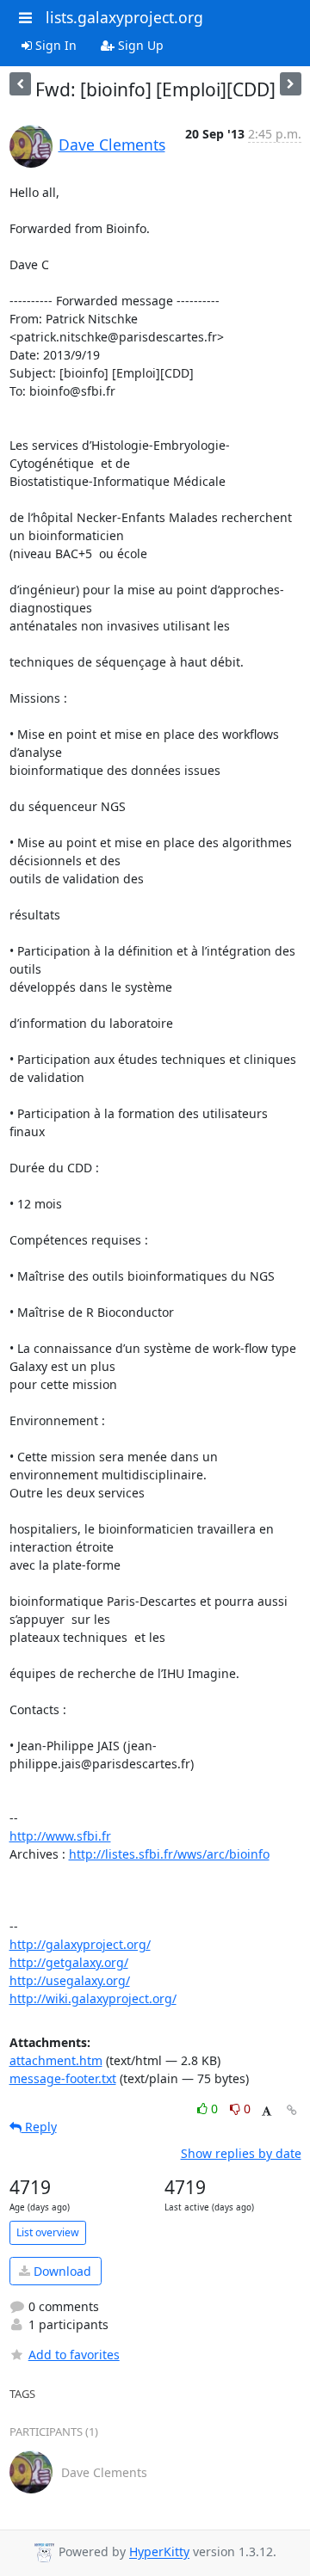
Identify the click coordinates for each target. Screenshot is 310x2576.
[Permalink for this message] (292, 2110)
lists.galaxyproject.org (124, 17)
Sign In (54, 45)
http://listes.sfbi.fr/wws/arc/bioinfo (169, 1854)
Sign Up (139, 45)
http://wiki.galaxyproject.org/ (93, 1998)
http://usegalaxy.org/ (70, 1980)
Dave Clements (112, 144)
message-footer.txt (63, 2078)
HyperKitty (159, 2552)
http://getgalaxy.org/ (69, 1962)
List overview (48, 2232)
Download (61, 2271)
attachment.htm (56, 2060)
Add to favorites (74, 2355)
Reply (39, 2127)
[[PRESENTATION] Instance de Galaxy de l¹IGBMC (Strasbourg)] (291, 84)
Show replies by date (241, 2153)
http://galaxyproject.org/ (80, 1944)
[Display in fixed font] (267, 2111)
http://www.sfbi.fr (60, 1836)
